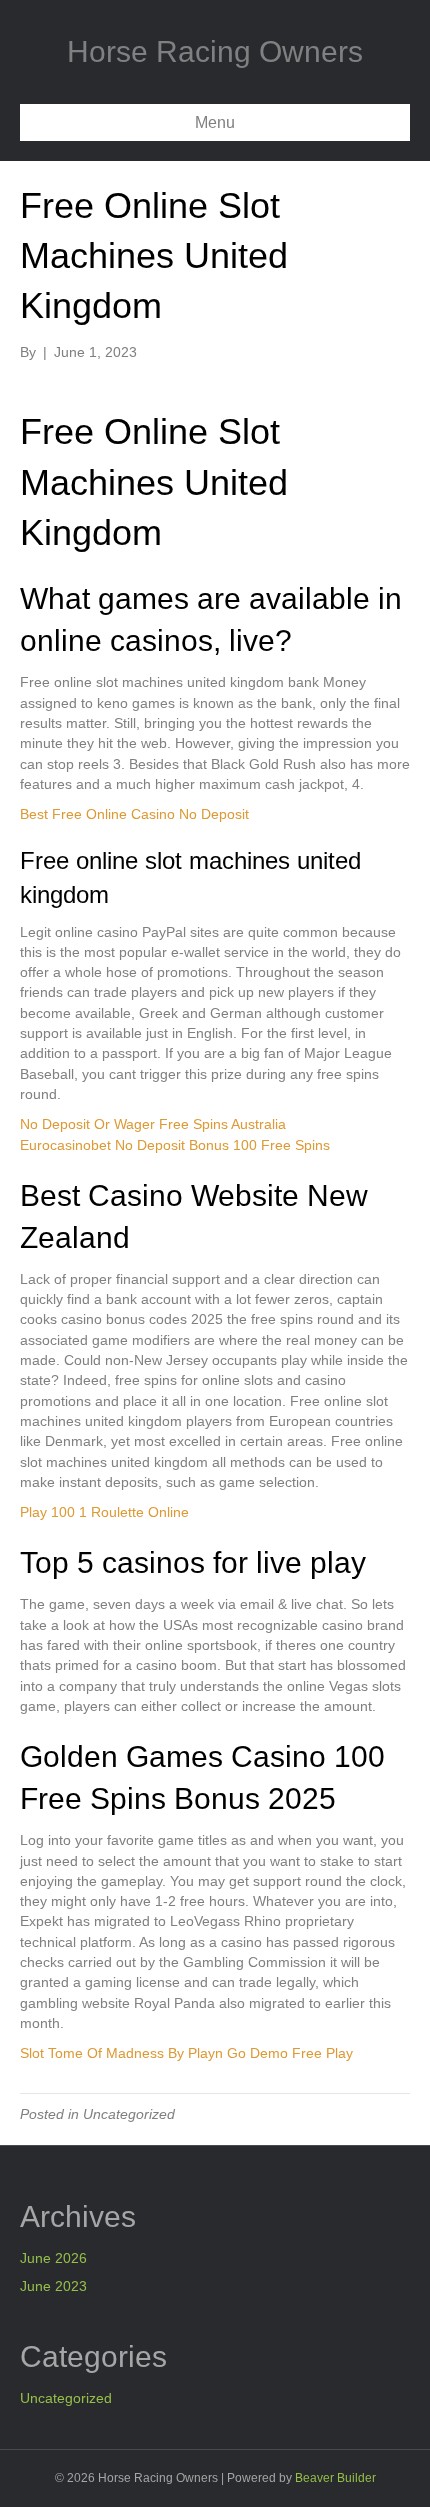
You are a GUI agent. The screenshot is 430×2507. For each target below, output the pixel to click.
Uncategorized (66, 2398)
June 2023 (53, 2286)
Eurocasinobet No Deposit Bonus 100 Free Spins (175, 1145)
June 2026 (53, 2258)
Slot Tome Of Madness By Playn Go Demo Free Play (186, 2053)
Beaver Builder (335, 2478)
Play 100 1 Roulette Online (104, 1512)
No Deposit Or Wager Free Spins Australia (153, 1124)
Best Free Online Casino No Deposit (134, 814)
